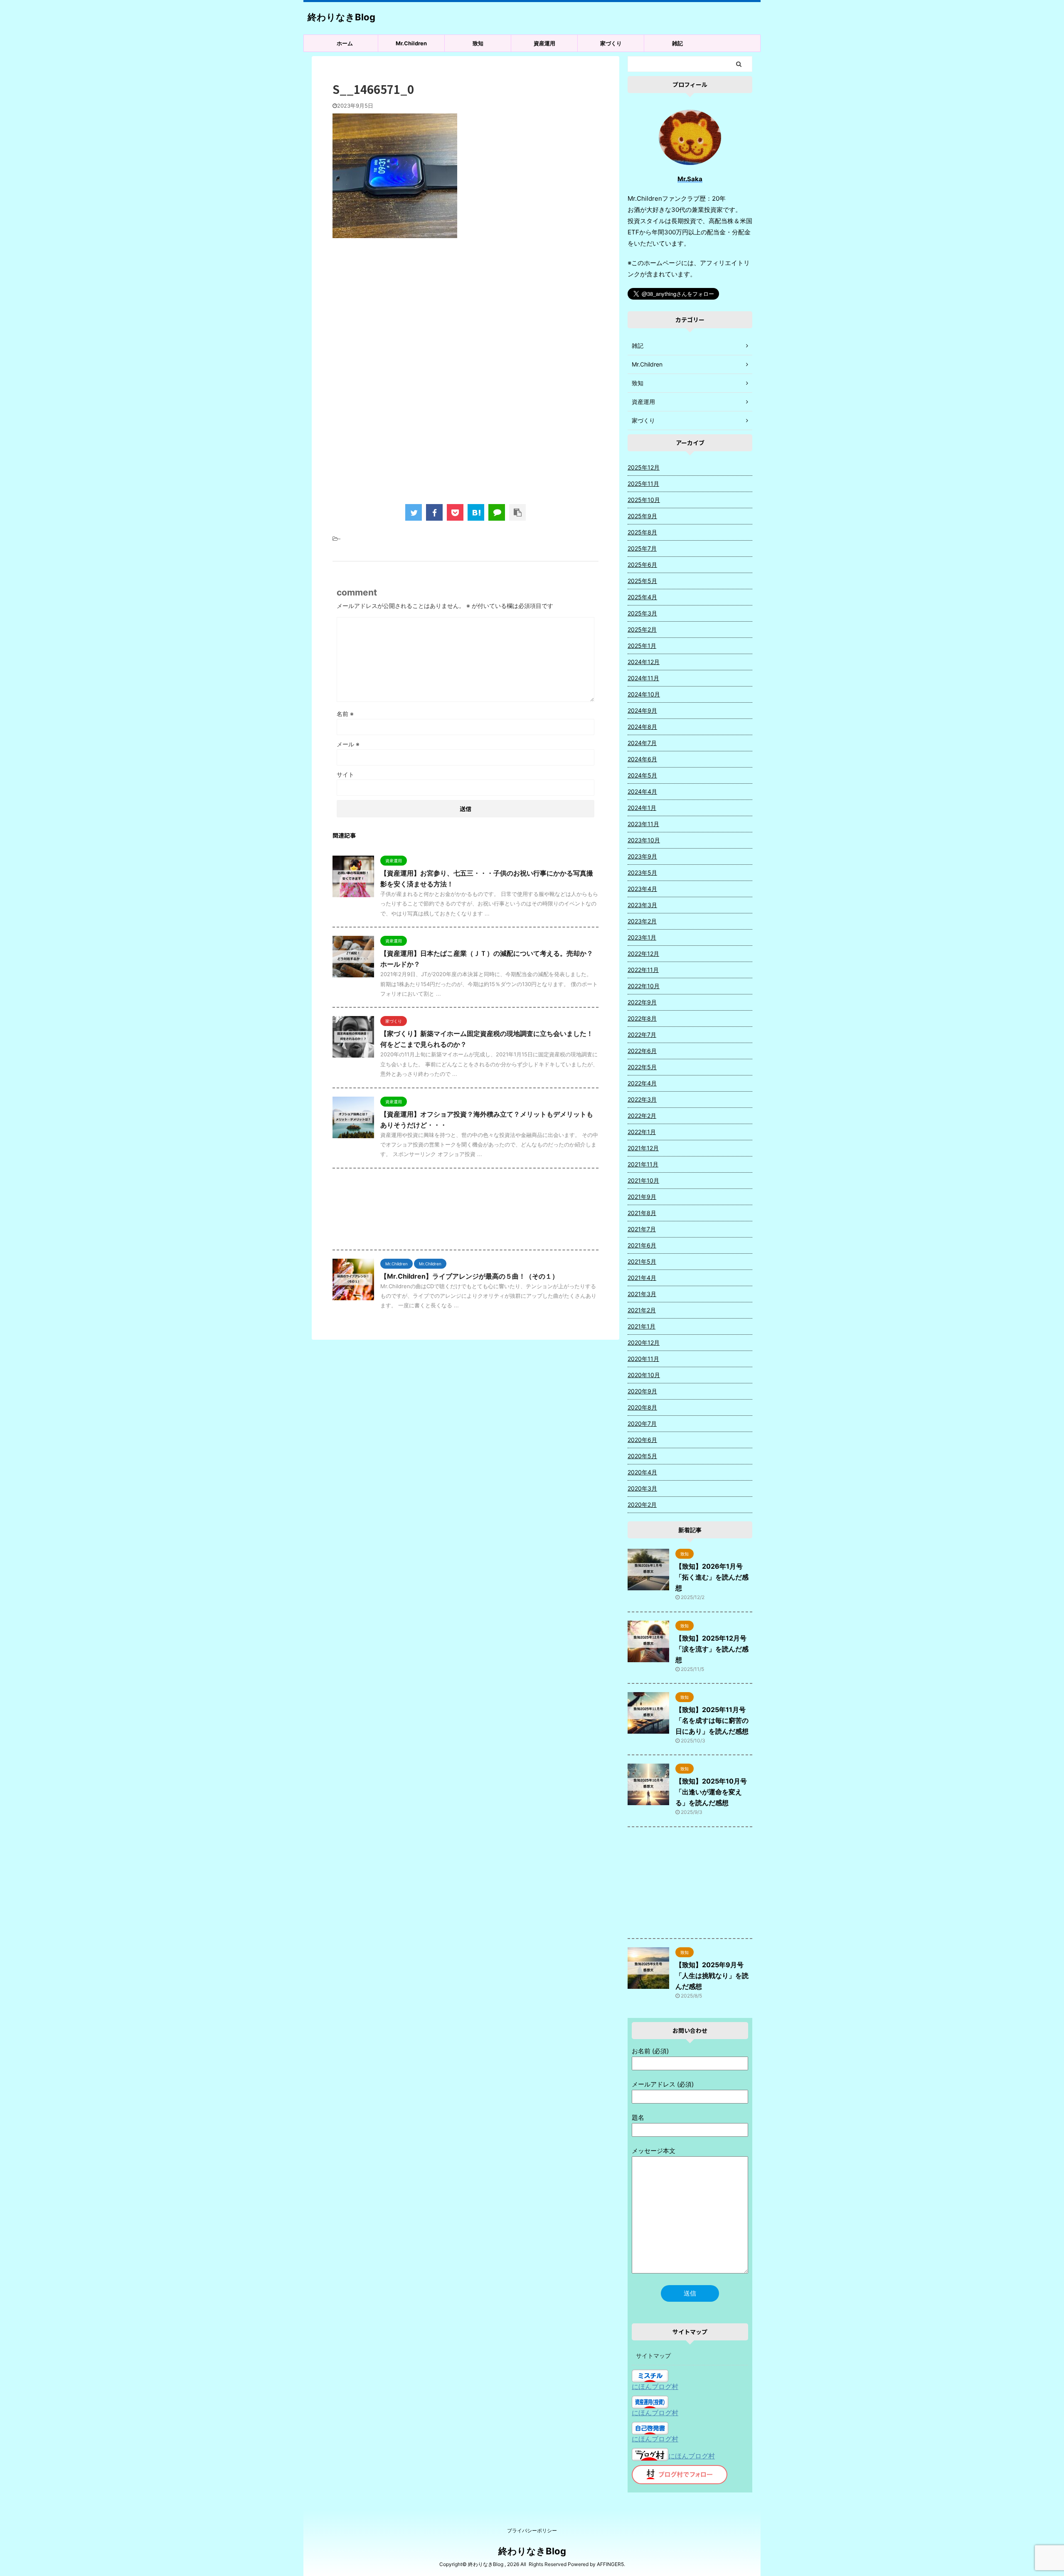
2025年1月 (642, 646)
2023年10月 (644, 840)
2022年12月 (643, 953)
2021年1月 (642, 1326)
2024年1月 (642, 808)
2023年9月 (642, 856)
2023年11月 (643, 824)
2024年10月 (644, 694)
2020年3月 (642, 1488)
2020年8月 (642, 1407)
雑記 (677, 43)
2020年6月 (642, 1440)
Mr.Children (411, 43)
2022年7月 (642, 1035)
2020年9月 (642, 1391)
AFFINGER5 (610, 2564)
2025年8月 (642, 532)
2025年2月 (642, 629)
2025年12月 (644, 467)
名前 (345, 714)
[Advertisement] (465, 313)
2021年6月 (642, 1245)
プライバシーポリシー (532, 2530)
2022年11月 (643, 970)
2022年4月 (642, 1083)
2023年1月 (642, 937)
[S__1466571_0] (476, 512)
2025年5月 (642, 581)
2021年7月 (642, 1229)
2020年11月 (643, 1359)
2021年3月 (642, 1294)
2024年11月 (643, 678)
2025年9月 (642, 516)
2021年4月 (642, 1278)
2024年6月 (642, 759)
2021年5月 (642, 1261)
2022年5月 (642, 1067)
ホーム (345, 43)
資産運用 (544, 43)
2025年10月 (644, 500)
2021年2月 (642, 1310)
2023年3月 (642, 905)
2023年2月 (642, 921)
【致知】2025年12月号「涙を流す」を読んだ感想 (712, 1649)
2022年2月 (642, 1116)
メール (348, 744)
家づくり (611, 43)
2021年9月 (642, 1197)
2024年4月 (642, 791)
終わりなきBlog (341, 17)
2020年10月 (644, 1375)
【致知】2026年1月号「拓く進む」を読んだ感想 (712, 1577)
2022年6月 (642, 1051)
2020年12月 (644, 1342)
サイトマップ (653, 2356)
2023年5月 (642, 872)
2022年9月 (642, 1002)
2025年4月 (642, 597)
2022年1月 (642, 1132)
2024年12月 (644, 662)
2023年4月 (642, 889)
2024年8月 (642, 727)
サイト (345, 774)
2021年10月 (643, 1180)
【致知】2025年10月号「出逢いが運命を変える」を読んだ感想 (711, 1792)
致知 (478, 43)
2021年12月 (643, 1148)
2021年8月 (642, 1213)
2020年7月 (642, 1423)
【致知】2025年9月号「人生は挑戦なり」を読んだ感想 (712, 1976)
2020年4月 (642, 1472)
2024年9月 (642, 710)
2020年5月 (642, 1456)
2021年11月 (643, 1164)
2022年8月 (642, 1018)
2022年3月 (642, 1099)
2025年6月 (642, 565)
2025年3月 (642, 613)
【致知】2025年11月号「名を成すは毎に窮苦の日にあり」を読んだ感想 (712, 1720)
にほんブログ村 (655, 2387)
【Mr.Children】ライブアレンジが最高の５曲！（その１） (469, 1276)
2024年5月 (642, 775)
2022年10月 (644, 986)
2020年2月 (642, 1505)
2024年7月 (642, 743)
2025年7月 (642, 548)
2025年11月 (643, 483)
